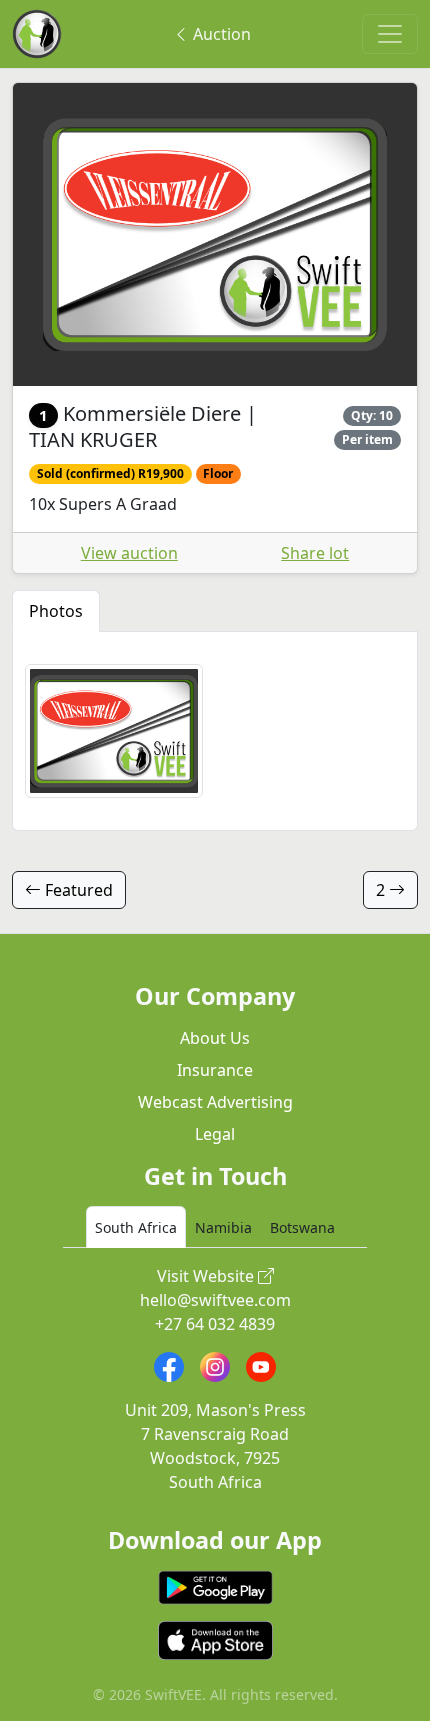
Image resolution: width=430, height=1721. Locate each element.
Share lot (315, 553)
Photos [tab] (56, 611)
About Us (215, 1038)
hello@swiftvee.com (215, 1300)
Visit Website (207, 1276)
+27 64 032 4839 (215, 1324)
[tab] (136, 1227)
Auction (220, 34)
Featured (77, 890)
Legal (215, 1134)
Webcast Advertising (215, 1102)
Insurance (215, 1070)
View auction (129, 553)
